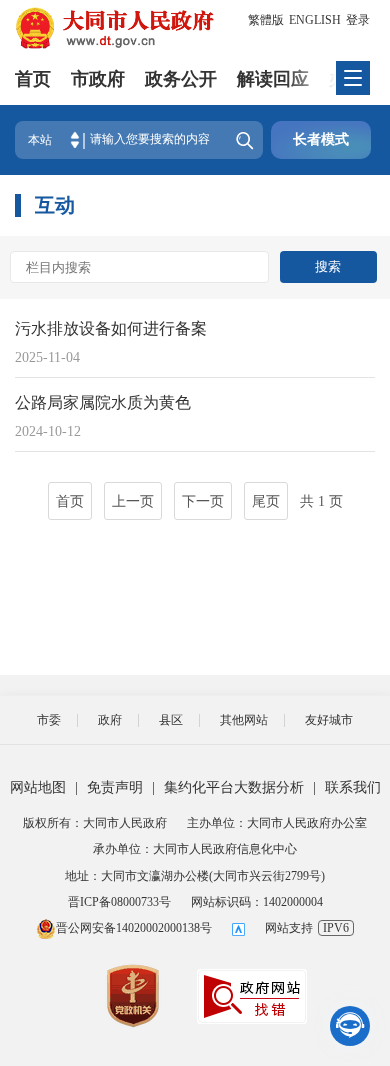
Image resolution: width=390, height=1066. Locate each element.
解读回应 (273, 79)
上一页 (133, 501)
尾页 (266, 501)
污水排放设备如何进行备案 (111, 328)
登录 (358, 20)
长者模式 (321, 139)
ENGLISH (315, 20)
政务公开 (181, 79)
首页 (33, 79)
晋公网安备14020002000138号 (134, 928)
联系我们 (353, 787)
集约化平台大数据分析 (234, 787)
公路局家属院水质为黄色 (103, 402)
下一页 (203, 501)
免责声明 (115, 787)
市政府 (98, 79)
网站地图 (38, 787)
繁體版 (266, 20)
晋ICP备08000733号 (119, 902)
